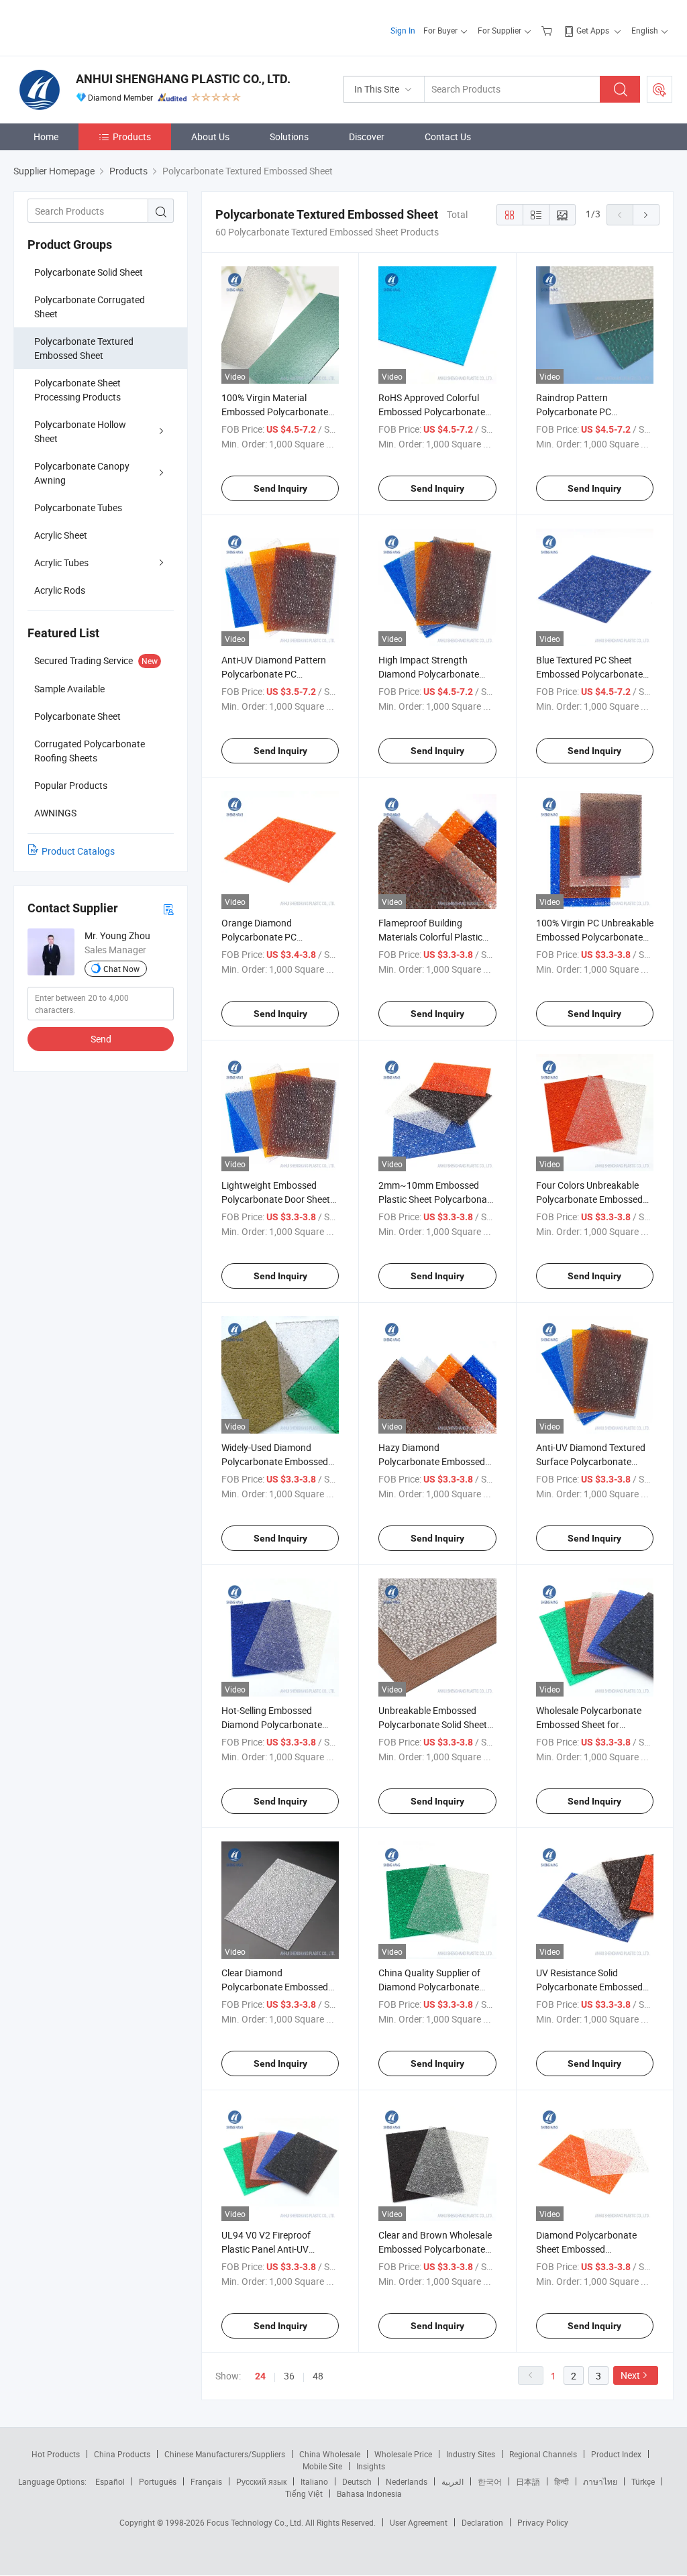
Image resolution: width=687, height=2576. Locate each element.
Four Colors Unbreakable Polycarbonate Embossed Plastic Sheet (589, 1199)
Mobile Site (322, 2466)
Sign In (403, 30)
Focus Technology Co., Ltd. (256, 2522)
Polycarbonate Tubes (78, 507)
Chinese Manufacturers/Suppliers (225, 2454)
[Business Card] (168, 909)
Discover (367, 137)
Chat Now (121, 969)
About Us (210, 137)
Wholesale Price (403, 2454)
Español (110, 2481)
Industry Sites (471, 2454)
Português (158, 2481)
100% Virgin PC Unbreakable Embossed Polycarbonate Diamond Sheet (595, 937)
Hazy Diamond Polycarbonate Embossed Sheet (432, 1461)
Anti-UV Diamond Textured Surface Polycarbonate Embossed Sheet (591, 1461)
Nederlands (407, 2481)
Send (101, 1039)
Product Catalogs (78, 851)
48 (318, 2376)
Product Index (616, 2454)
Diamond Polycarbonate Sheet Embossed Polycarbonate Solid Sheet (590, 2249)
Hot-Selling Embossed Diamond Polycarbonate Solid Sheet (272, 1724)
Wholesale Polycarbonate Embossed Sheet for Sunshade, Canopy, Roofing (593, 1724)
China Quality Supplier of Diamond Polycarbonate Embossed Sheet (429, 1987)
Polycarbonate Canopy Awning (82, 473)
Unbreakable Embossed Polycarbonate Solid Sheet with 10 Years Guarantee (433, 1724)
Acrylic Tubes (61, 562)
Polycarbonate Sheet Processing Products (77, 390)
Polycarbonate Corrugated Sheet (90, 307)
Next (630, 2375)
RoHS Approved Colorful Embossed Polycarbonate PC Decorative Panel (432, 412)
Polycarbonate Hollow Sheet (80, 431)
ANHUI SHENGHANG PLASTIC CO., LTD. (183, 79)
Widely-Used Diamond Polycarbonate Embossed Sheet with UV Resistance (275, 1461)
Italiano (314, 2481)
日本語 (528, 2481)
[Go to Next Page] (646, 215)
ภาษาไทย (600, 2481)
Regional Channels (543, 2454)
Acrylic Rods (60, 590)
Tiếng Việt (304, 2493)
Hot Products (56, 2454)
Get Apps (593, 30)
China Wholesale (330, 2454)
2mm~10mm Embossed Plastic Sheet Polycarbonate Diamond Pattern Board (437, 1199)
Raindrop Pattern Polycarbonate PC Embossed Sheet (574, 412)
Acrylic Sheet (61, 535)
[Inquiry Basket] (548, 30)
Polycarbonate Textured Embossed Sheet (84, 348)
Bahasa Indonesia (369, 2493)
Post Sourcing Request (659, 89)
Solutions (289, 137)
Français (206, 2481)
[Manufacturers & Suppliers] (100, 26)
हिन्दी (562, 2481)
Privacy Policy (543, 2522)
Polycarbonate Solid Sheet (89, 272)
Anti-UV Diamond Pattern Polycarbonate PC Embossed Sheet (274, 674)
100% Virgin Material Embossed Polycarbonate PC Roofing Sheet (275, 412)
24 (260, 2376)
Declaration (482, 2522)
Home (46, 137)
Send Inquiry (280, 488)
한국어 (490, 2481)
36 (289, 2376)
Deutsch (357, 2481)
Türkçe (643, 2481)
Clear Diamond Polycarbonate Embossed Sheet (275, 1987)
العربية (453, 2481)
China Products (122, 2454)
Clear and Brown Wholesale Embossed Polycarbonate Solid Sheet (435, 2249)
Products (132, 137)
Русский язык (261, 2481)
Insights (371, 2466)
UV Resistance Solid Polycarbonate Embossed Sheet (589, 1987)
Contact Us (448, 137)
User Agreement (419, 2522)
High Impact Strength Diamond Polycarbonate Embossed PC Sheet (429, 674)
